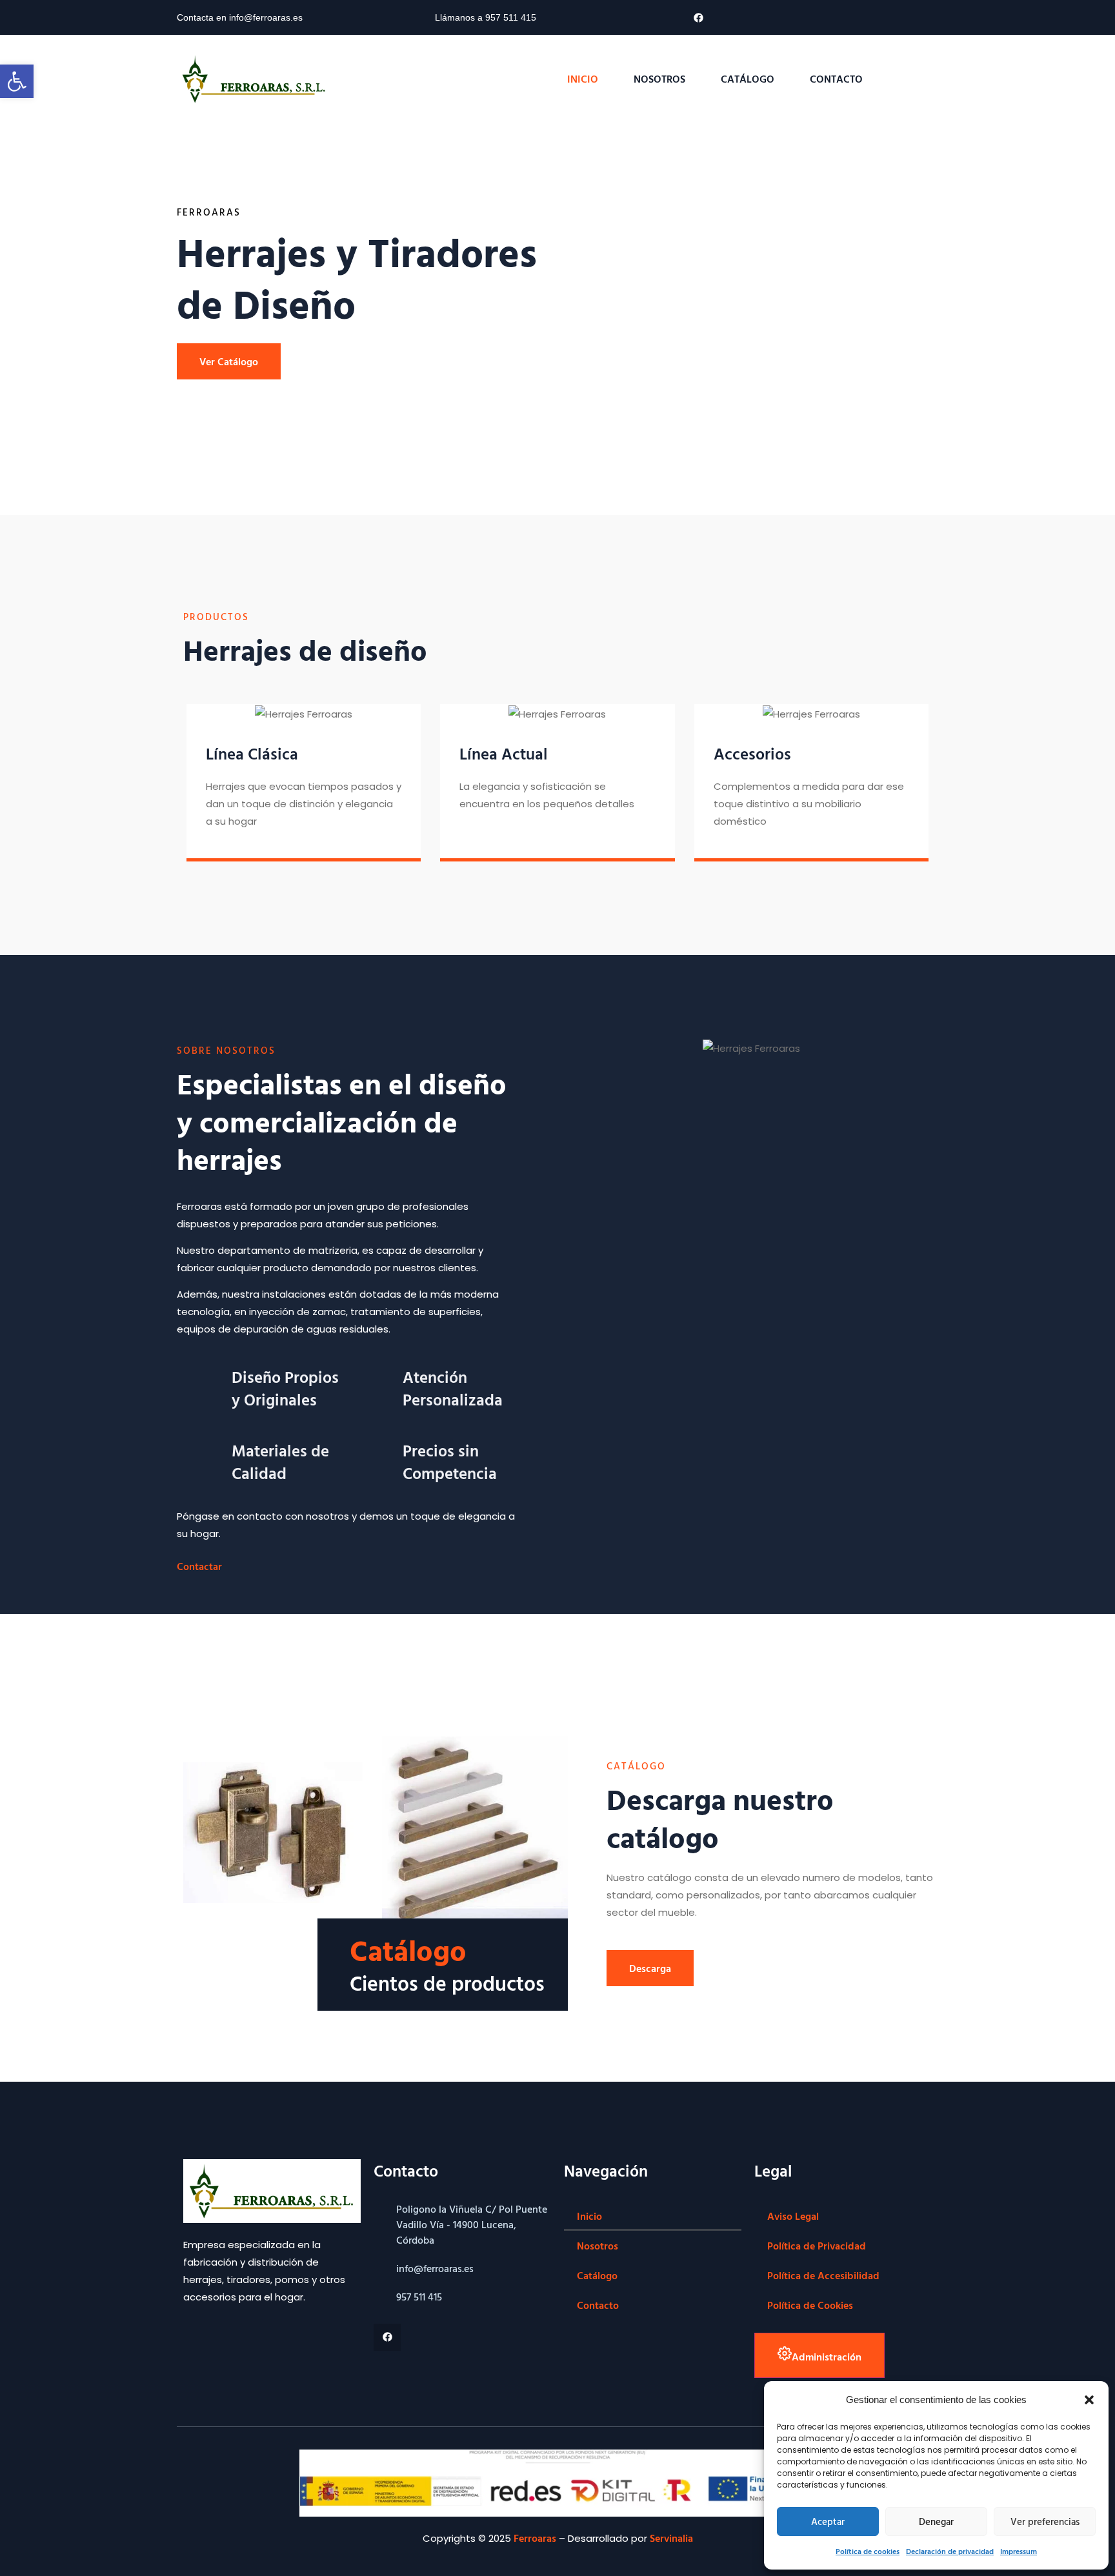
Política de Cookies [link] (810, 2305)
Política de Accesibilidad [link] (823, 2275)
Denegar (936, 2521)
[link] (17, 81)
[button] (1089, 2400)
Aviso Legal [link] (793, 2216)
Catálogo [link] (748, 79)
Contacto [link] (836, 79)
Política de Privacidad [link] (817, 2246)
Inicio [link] (583, 79)
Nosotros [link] (659, 79)
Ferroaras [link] (535, 2538)
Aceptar (828, 2521)
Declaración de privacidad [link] (950, 2551)
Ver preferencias (1045, 2521)
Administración (827, 2357)
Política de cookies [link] (868, 2551)
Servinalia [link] (671, 2538)
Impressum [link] (1019, 2551)
